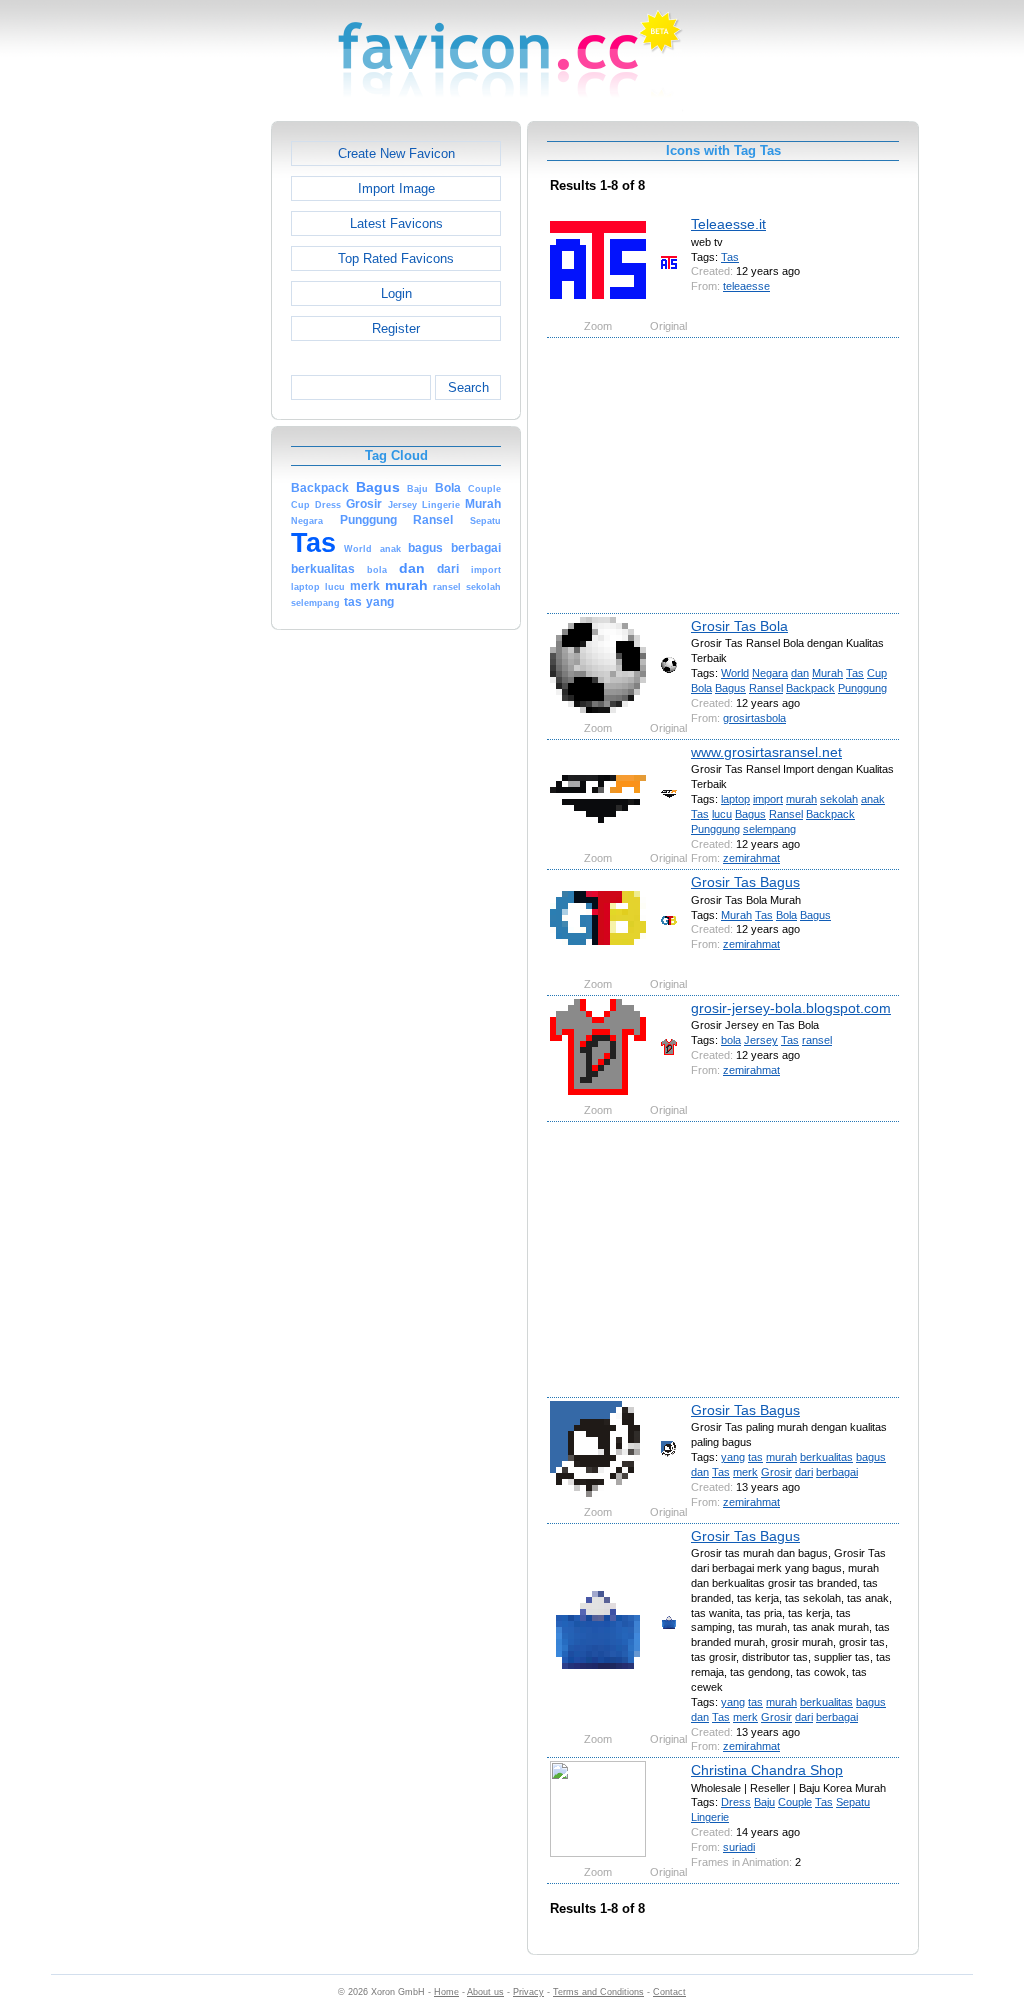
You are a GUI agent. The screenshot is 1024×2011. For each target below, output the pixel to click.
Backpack (810, 688)
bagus (871, 1457)
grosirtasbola (754, 718)
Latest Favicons (396, 223)
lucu (722, 814)
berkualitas (826, 1457)
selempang (769, 829)
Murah (827, 673)
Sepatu (853, 1802)
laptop (735, 799)
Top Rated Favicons (396, 258)
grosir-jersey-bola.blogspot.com (791, 1008)
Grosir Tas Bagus (745, 882)
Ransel (766, 688)
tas (755, 1457)
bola (731, 1040)
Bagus (730, 688)
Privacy (528, 1992)
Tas (730, 257)
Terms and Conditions (598, 1992)
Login (396, 293)
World (735, 673)
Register (396, 328)
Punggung (862, 688)
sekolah (839, 799)
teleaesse (746, 286)
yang (733, 1457)
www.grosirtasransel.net (766, 752)
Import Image (396, 188)
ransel (817, 1040)
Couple (795, 1802)
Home (446, 1992)
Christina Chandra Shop (767, 1770)
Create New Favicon (396, 153)
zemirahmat (751, 858)
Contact (669, 1992)
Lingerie (710, 1817)
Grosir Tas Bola (739, 626)
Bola (701, 688)
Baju (764, 1802)
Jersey (761, 1040)
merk (745, 1472)
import (768, 799)
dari (804, 1472)
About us (485, 1992)
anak (873, 799)
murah (801, 799)
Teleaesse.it (728, 224)
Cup (877, 673)
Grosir (776, 1472)
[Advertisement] (185, 421)
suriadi (739, 1847)
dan (800, 673)
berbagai (837, 1472)
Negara (770, 673)
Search (468, 387)
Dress (736, 1802)
